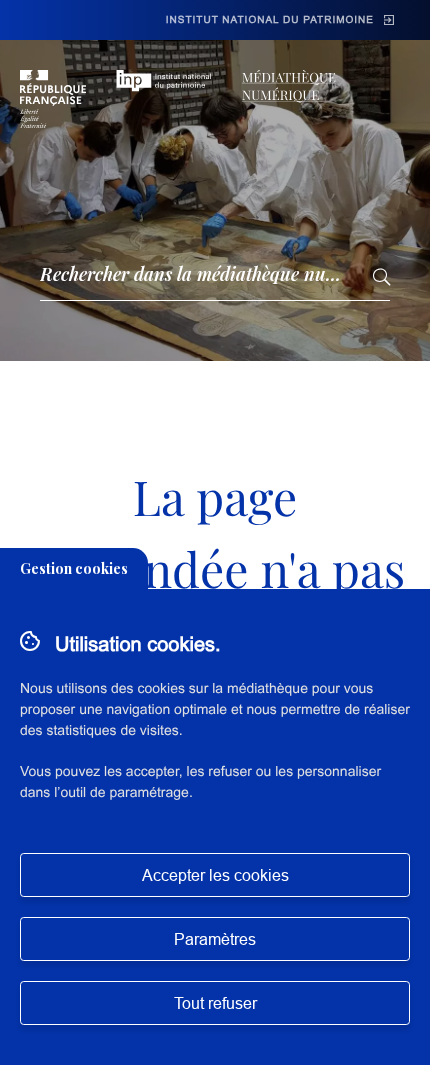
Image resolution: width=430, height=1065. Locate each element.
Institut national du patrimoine (270, 20)
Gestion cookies (74, 568)
